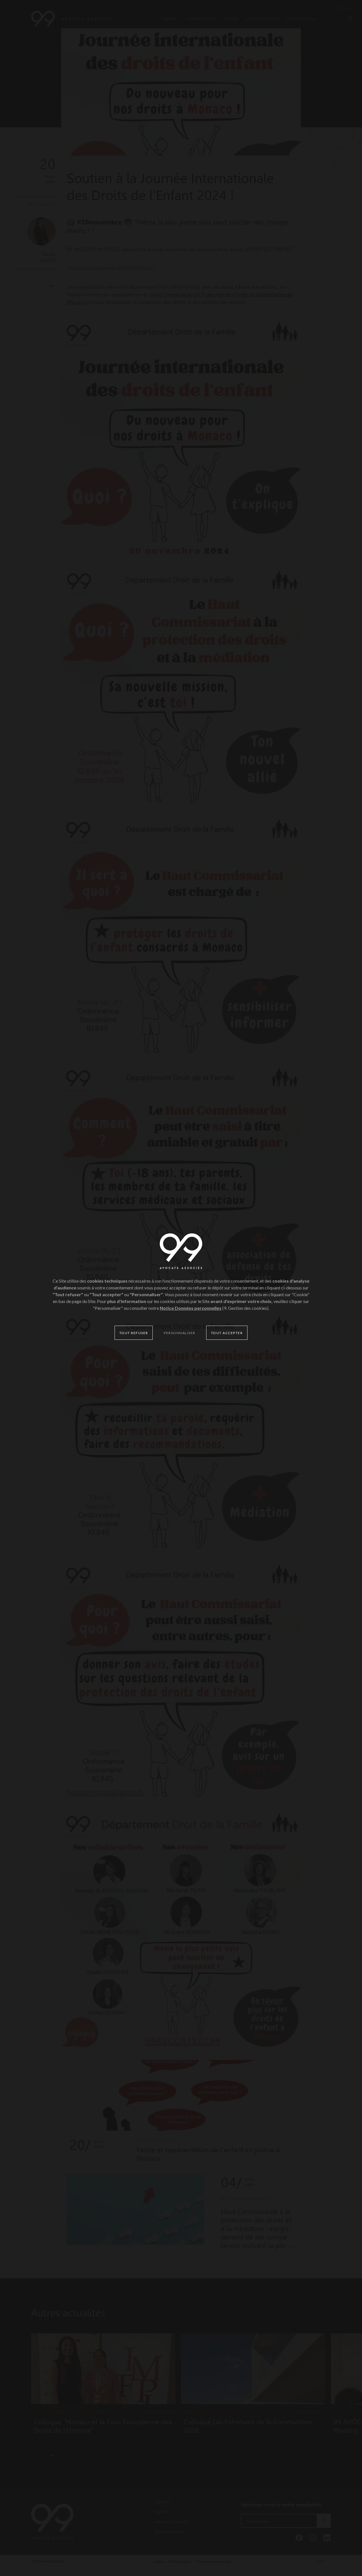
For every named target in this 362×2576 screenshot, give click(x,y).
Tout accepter (227, 1333)
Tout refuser (134, 1333)
